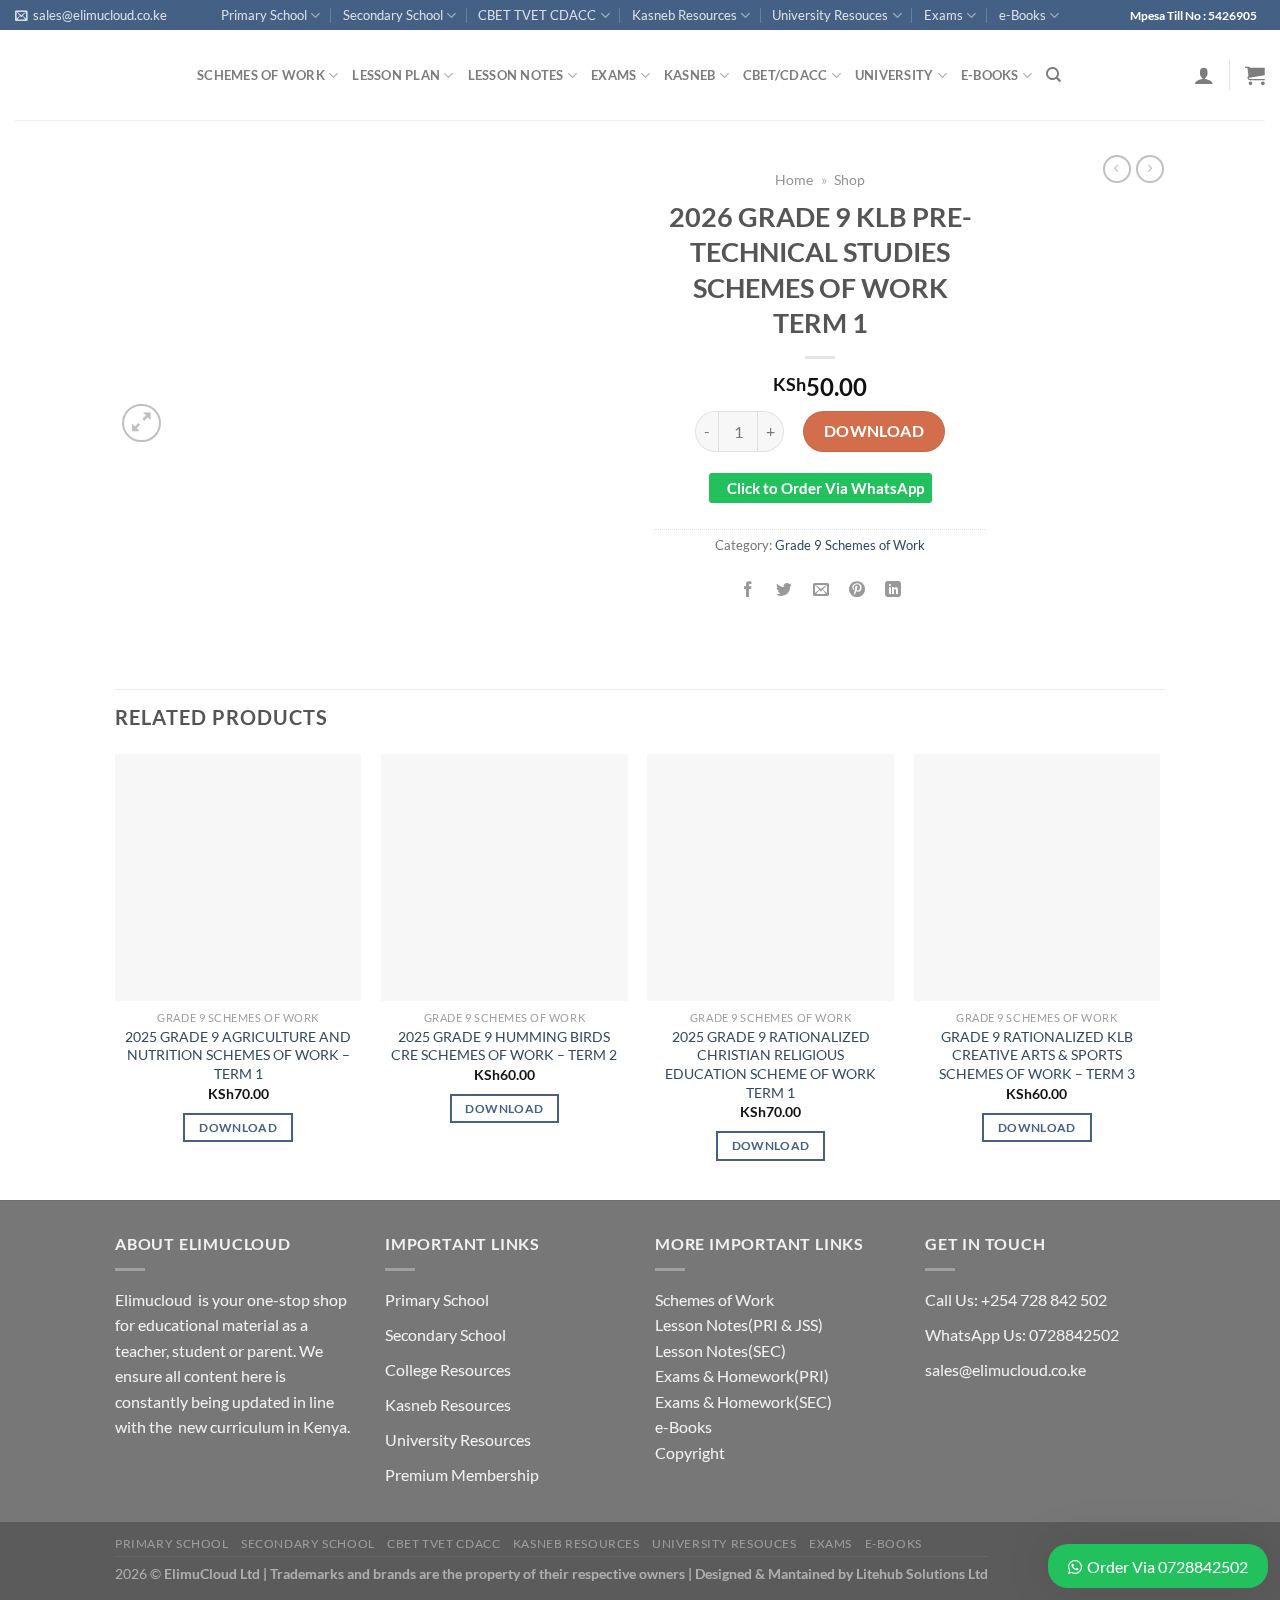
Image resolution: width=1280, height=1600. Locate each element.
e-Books (1022, 15)
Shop (849, 180)
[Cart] (1255, 75)
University (894, 75)
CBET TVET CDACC (537, 15)
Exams (943, 15)
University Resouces (830, 15)
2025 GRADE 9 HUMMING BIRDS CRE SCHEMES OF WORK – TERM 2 (504, 1046)
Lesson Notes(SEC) (720, 1350)
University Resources (458, 1439)
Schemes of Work (261, 75)
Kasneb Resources (684, 15)
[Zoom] (141, 423)
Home (794, 180)
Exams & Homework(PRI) (742, 1375)
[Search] (1053, 75)
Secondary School (393, 15)
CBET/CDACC (785, 75)
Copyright (690, 1452)
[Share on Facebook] (748, 589)
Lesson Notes (516, 75)
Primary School (264, 15)
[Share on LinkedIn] (893, 589)
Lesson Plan (396, 75)
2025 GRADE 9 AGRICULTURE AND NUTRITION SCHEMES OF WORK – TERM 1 (238, 1055)
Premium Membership (462, 1474)
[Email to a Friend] (820, 589)
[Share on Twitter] (784, 589)
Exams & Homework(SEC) (743, 1401)
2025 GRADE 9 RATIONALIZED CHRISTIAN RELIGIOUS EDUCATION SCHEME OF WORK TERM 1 (770, 1064)
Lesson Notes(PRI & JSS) (739, 1324)
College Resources (448, 1369)
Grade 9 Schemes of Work (850, 545)
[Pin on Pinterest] (856, 589)
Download (874, 430)
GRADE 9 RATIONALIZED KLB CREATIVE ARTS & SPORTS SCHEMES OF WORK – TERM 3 (1037, 1055)
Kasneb (690, 75)
